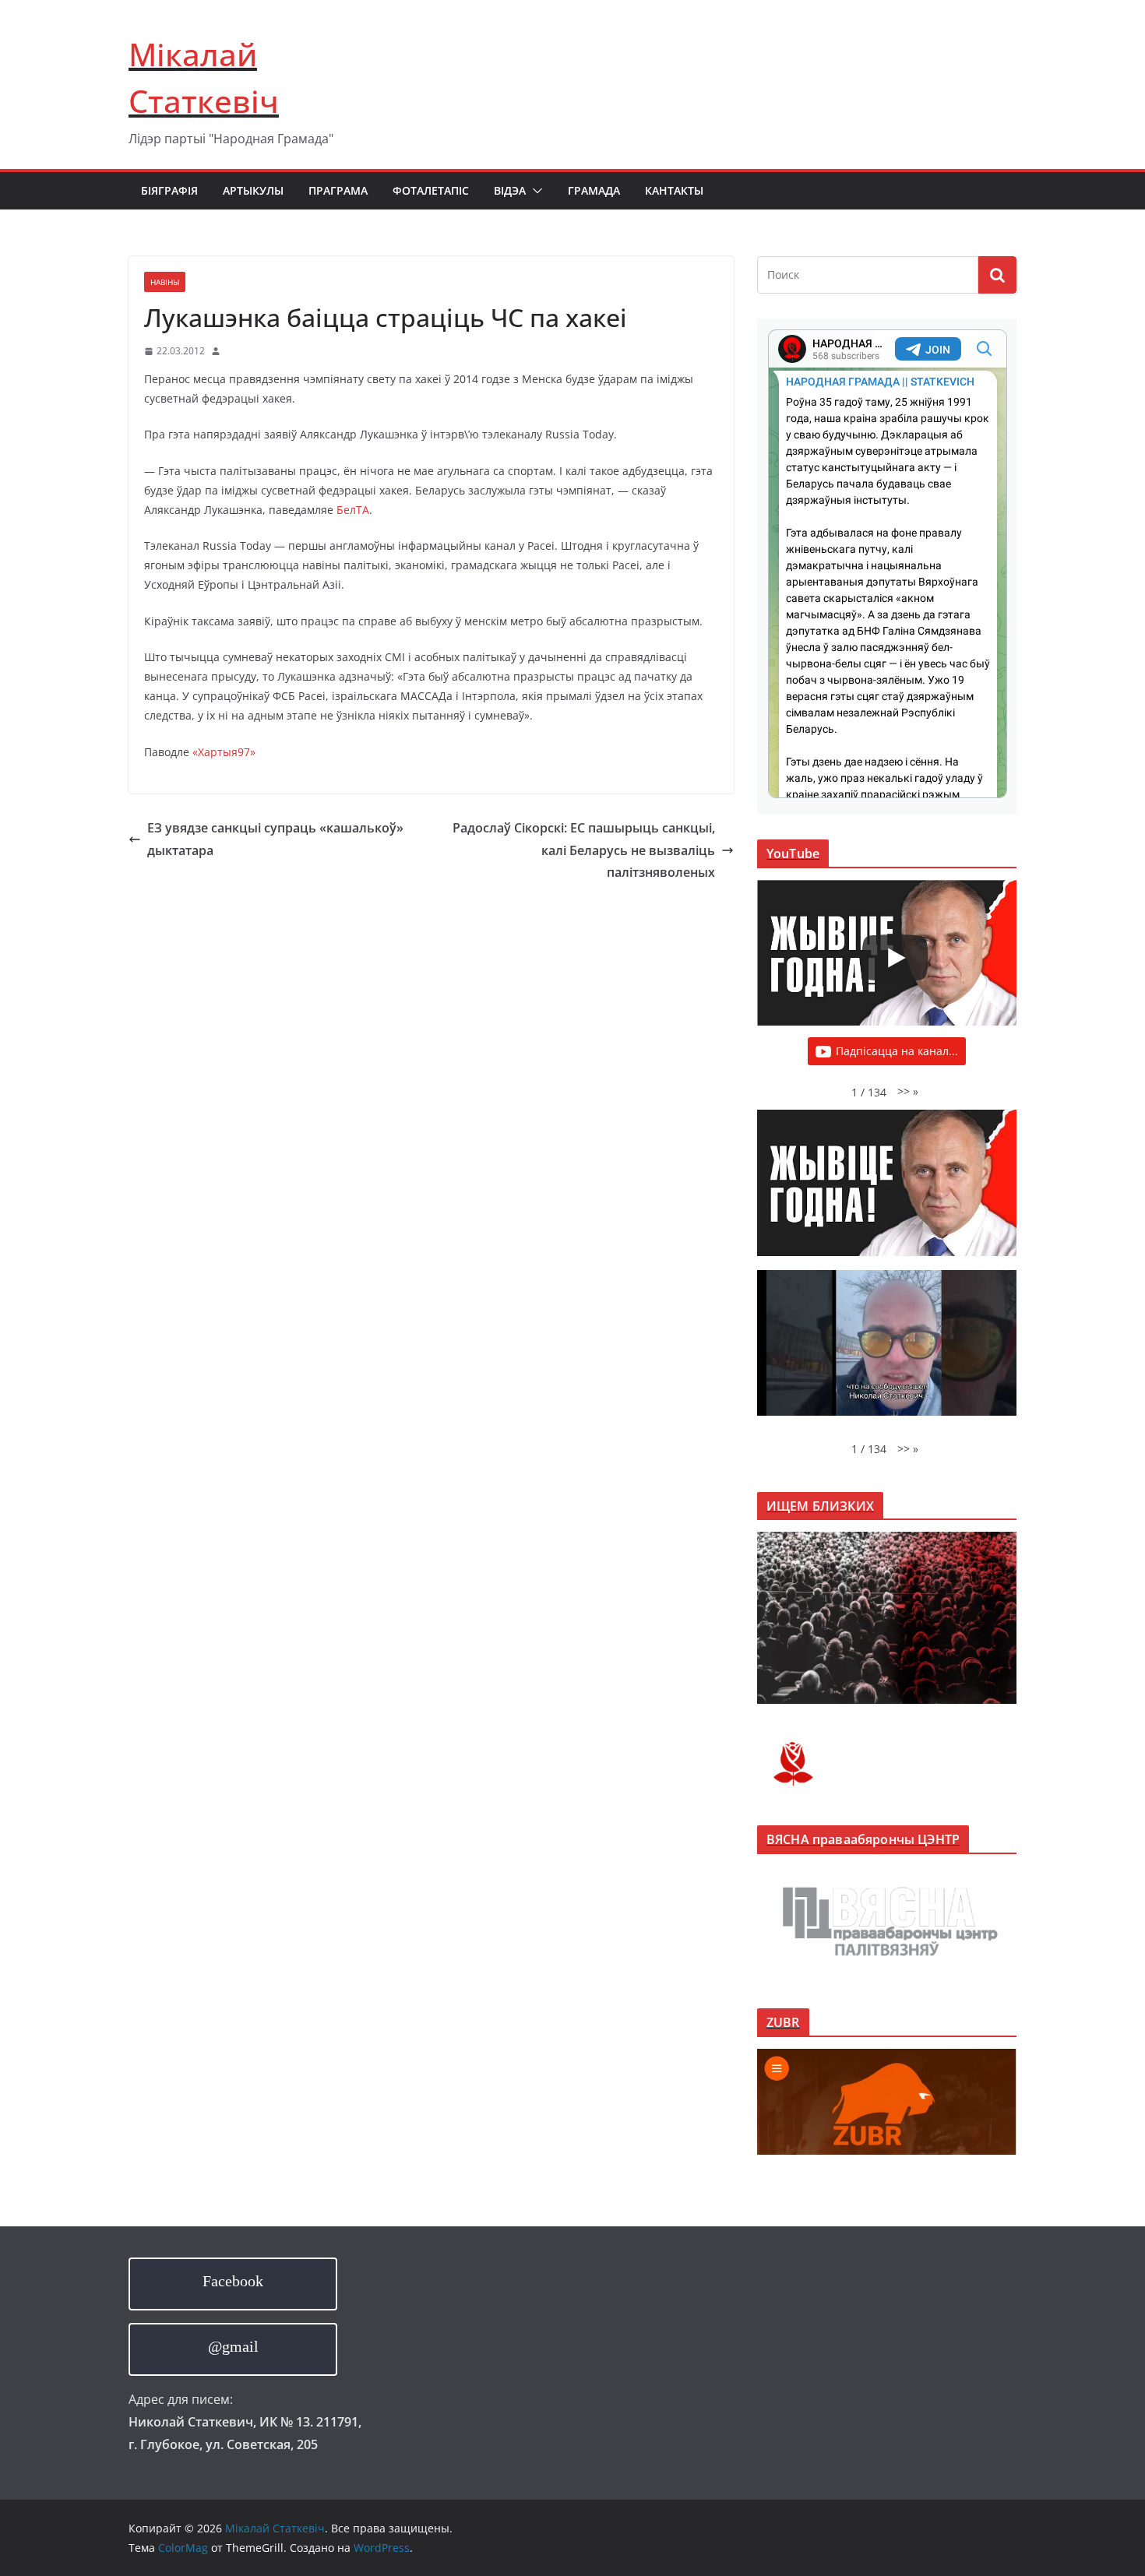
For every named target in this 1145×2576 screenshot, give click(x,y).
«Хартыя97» (224, 752)
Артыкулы (253, 190)
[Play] (895, 958)
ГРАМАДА (594, 190)
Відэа (510, 190)
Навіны (165, 282)
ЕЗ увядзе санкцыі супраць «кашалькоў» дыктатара (275, 839)
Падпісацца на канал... (897, 1051)
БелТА (353, 510)
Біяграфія (169, 190)
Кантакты (674, 190)
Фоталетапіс (431, 190)
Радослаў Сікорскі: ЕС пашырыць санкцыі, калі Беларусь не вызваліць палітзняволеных (584, 850)
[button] (534, 191)
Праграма (338, 190)
